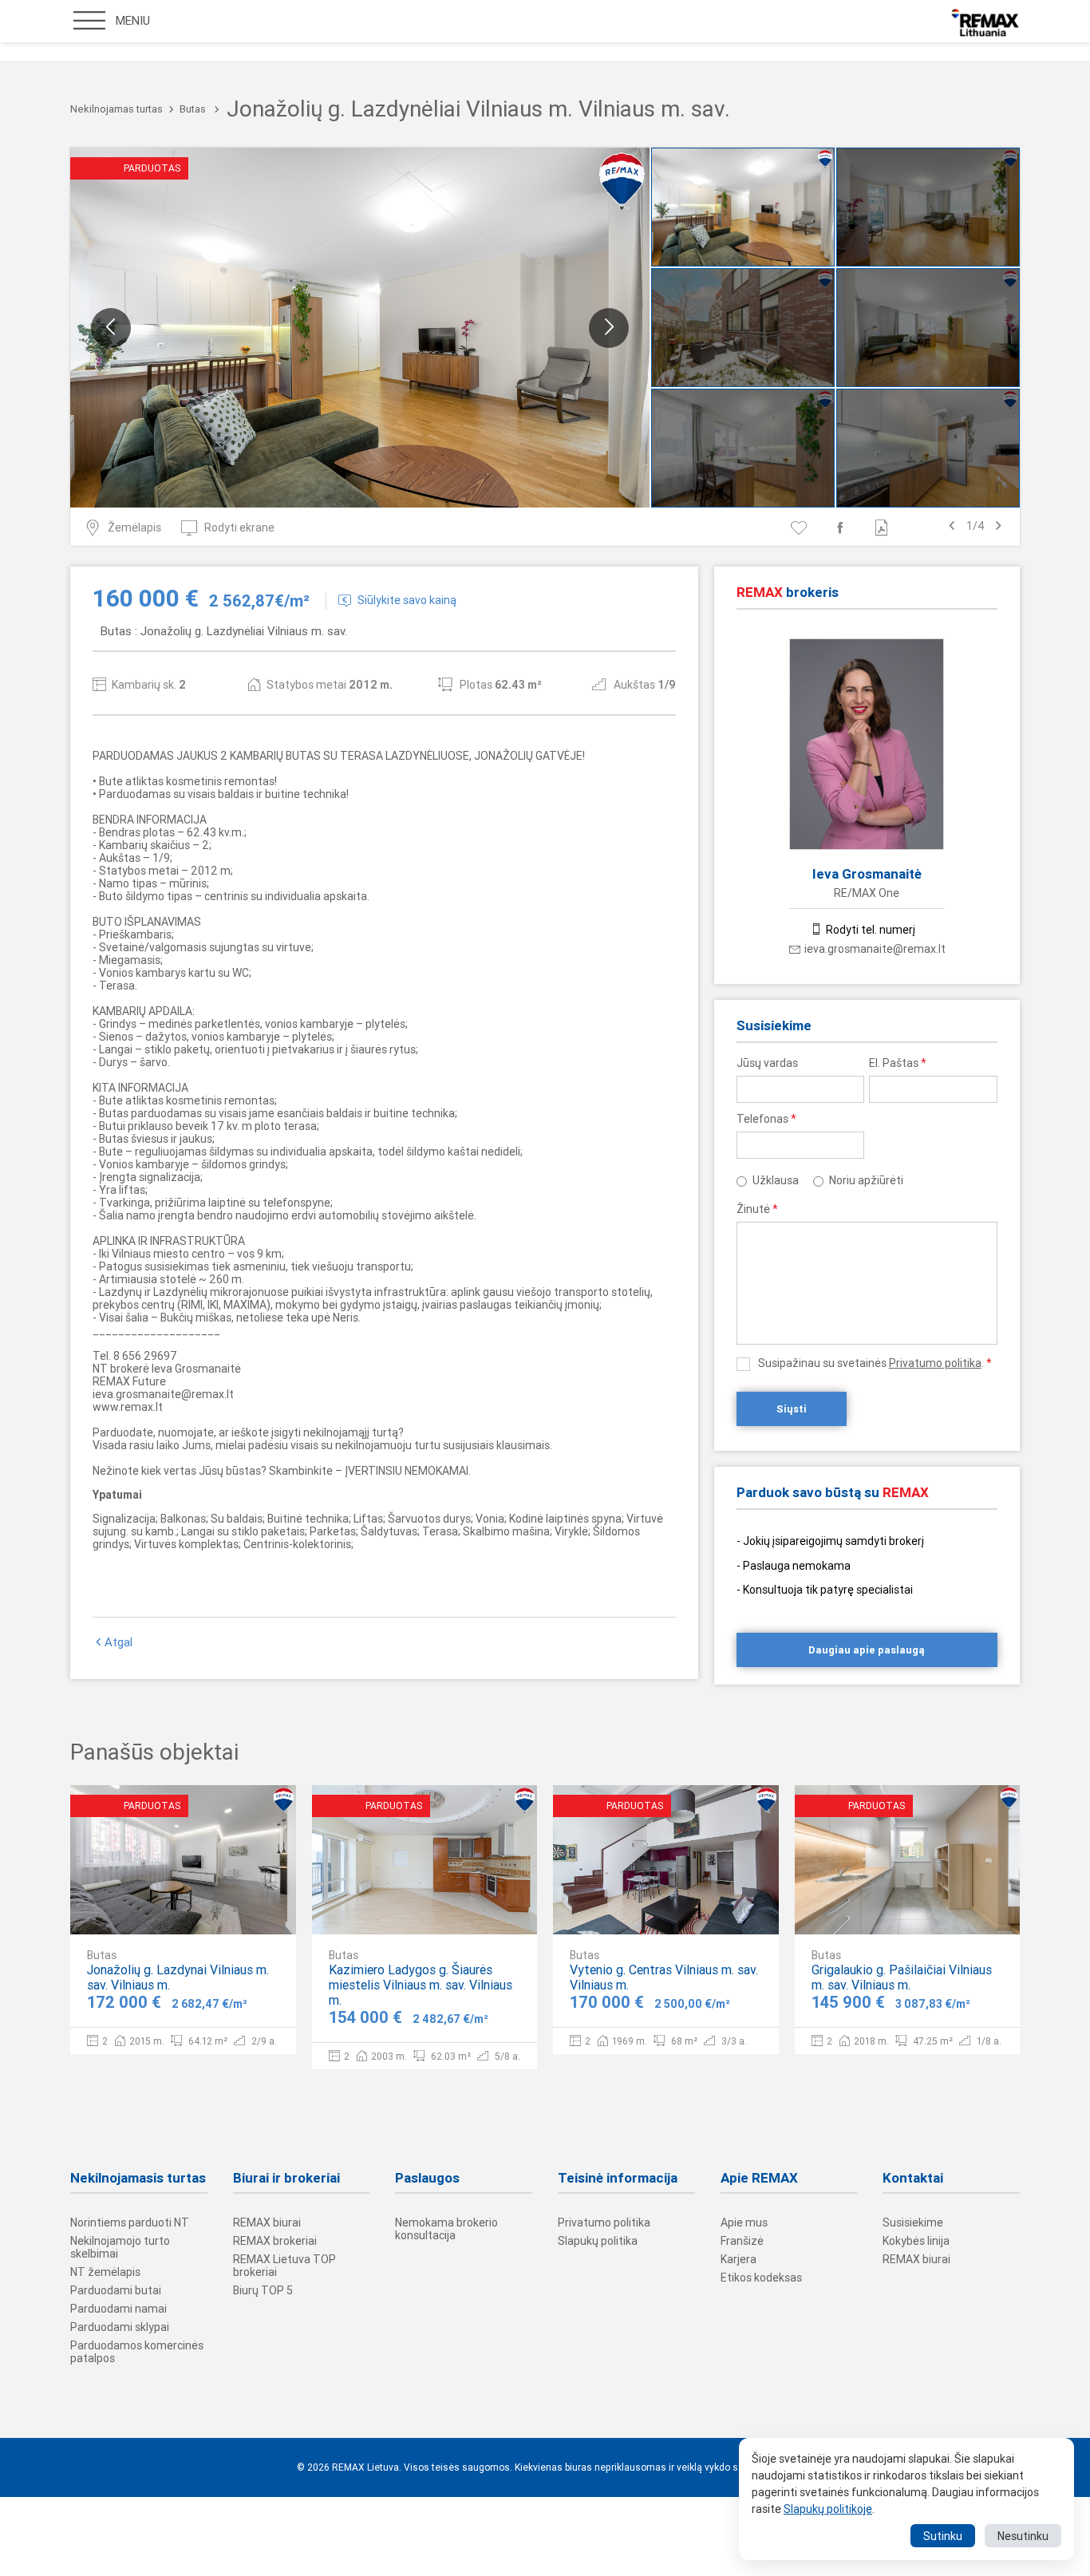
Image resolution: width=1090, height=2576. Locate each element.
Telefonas (766, 1119)
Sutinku (943, 2536)
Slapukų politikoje (828, 2509)
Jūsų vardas (767, 1063)
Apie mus (744, 2222)
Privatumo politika (935, 1363)
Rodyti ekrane (239, 527)
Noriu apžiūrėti (866, 1180)
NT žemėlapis (105, 2272)
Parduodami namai (118, 2309)
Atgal (118, 1642)
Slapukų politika (598, 2241)
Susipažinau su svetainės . (875, 1363)
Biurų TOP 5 (263, 2290)
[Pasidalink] (843, 527)
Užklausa (776, 1180)
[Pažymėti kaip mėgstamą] (802, 527)
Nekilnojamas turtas (117, 109)
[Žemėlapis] (235, 1909)
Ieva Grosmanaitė (867, 874)
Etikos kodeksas (761, 2278)
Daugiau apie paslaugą (867, 1650)
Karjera (739, 2259)
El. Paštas (898, 1063)
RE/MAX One (867, 893)
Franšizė (742, 2241)
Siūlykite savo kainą (407, 600)
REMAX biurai (267, 2222)
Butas (193, 109)
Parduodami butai (116, 2290)
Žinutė (757, 1209)
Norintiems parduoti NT (130, 2222)
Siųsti (792, 1409)
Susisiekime (913, 2222)
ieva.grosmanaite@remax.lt (875, 949)
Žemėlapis (134, 527)
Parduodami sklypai (120, 2327)
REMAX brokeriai (275, 2241)
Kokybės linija (916, 2241)
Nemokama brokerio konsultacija (446, 2229)
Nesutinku (1023, 2536)
